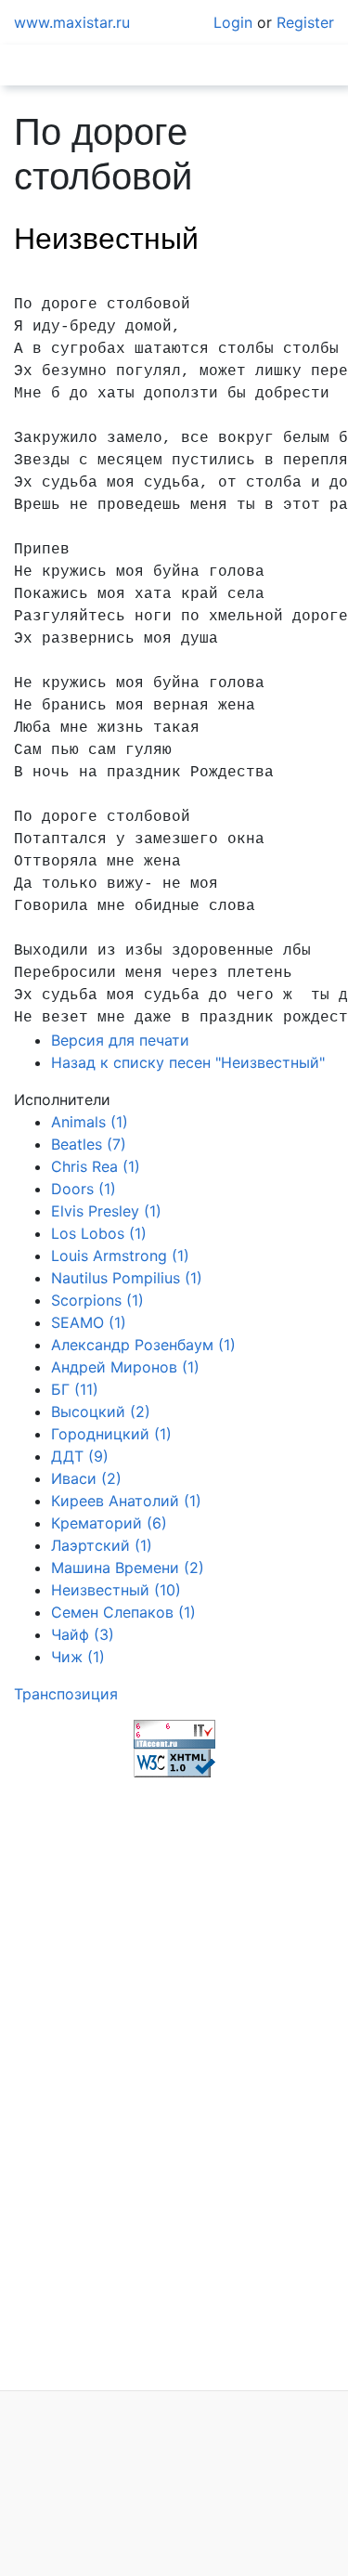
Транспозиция (66, 1694)
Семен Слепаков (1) (123, 1612)
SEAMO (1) (89, 1322)
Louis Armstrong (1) (120, 1255)
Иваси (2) (86, 1478)
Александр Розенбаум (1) (143, 1345)
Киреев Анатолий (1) (126, 1501)
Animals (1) (90, 1122)
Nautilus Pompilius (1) (127, 1278)
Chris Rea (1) (96, 1166)
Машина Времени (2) (128, 1568)
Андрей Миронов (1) (125, 1367)
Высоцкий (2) (101, 1412)
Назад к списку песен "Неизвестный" (188, 1062)
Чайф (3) (83, 1634)
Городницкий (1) (111, 1434)
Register (305, 22)
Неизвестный (106, 239)
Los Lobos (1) (99, 1233)
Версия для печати (120, 1040)
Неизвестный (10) (116, 1590)
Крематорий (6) (109, 1523)
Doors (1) (84, 1189)
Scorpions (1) (97, 1300)
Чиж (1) (78, 1657)
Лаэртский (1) (102, 1545)
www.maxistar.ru (72, 22)
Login (233, 22)
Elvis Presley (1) (106, 1211)
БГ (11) (75, 1389)
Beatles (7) (89, 1144)
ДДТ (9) (80, 1456)
